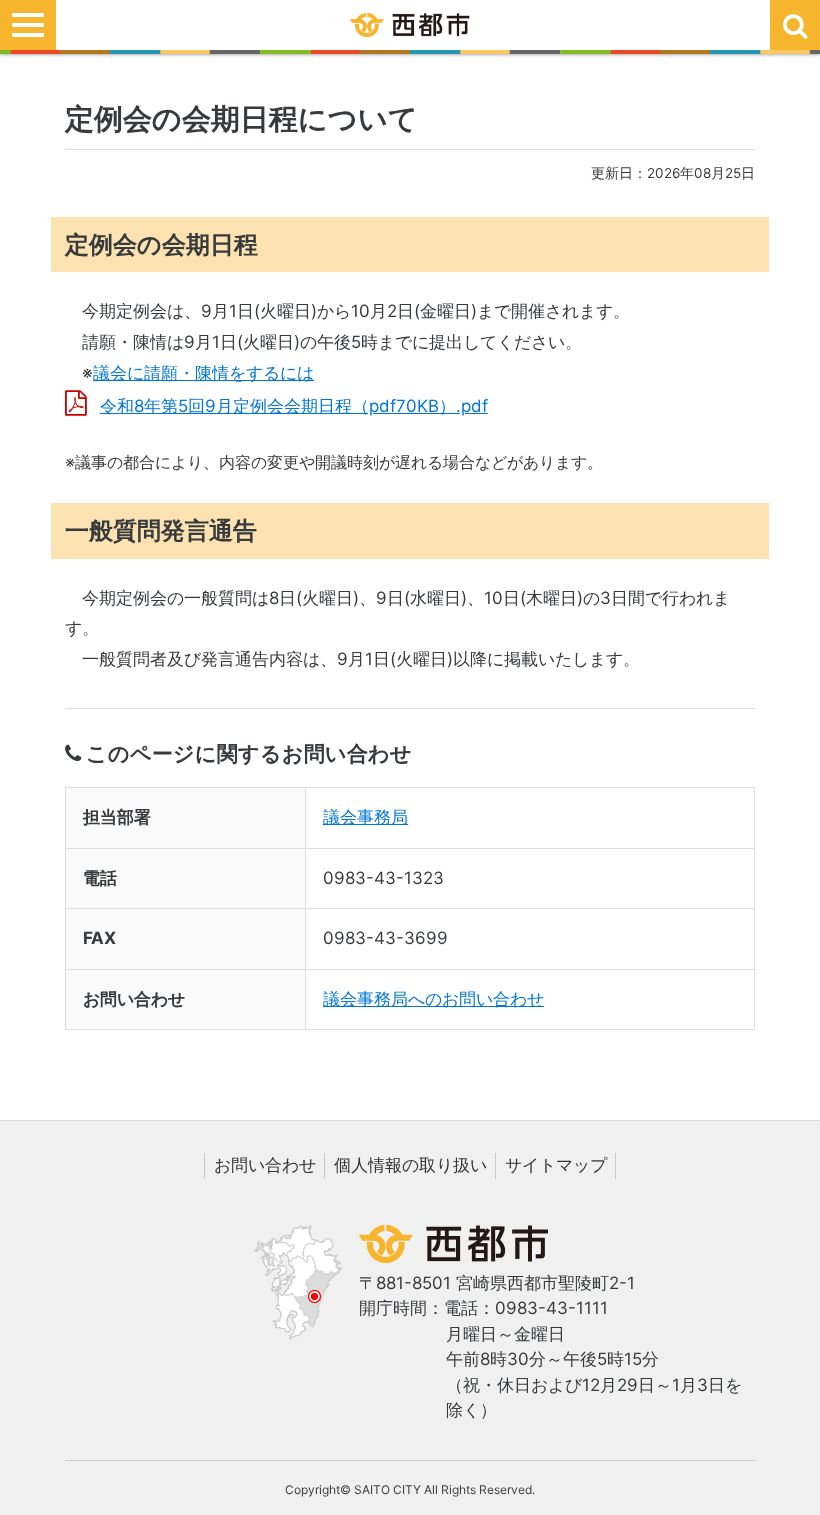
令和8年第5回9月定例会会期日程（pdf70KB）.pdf (294, 406)
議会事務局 (365, 817)
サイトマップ (556, 1165)
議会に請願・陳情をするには (203, 373)
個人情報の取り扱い (410, 1165)
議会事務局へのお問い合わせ (433, 999)
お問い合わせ (265, 1165)
